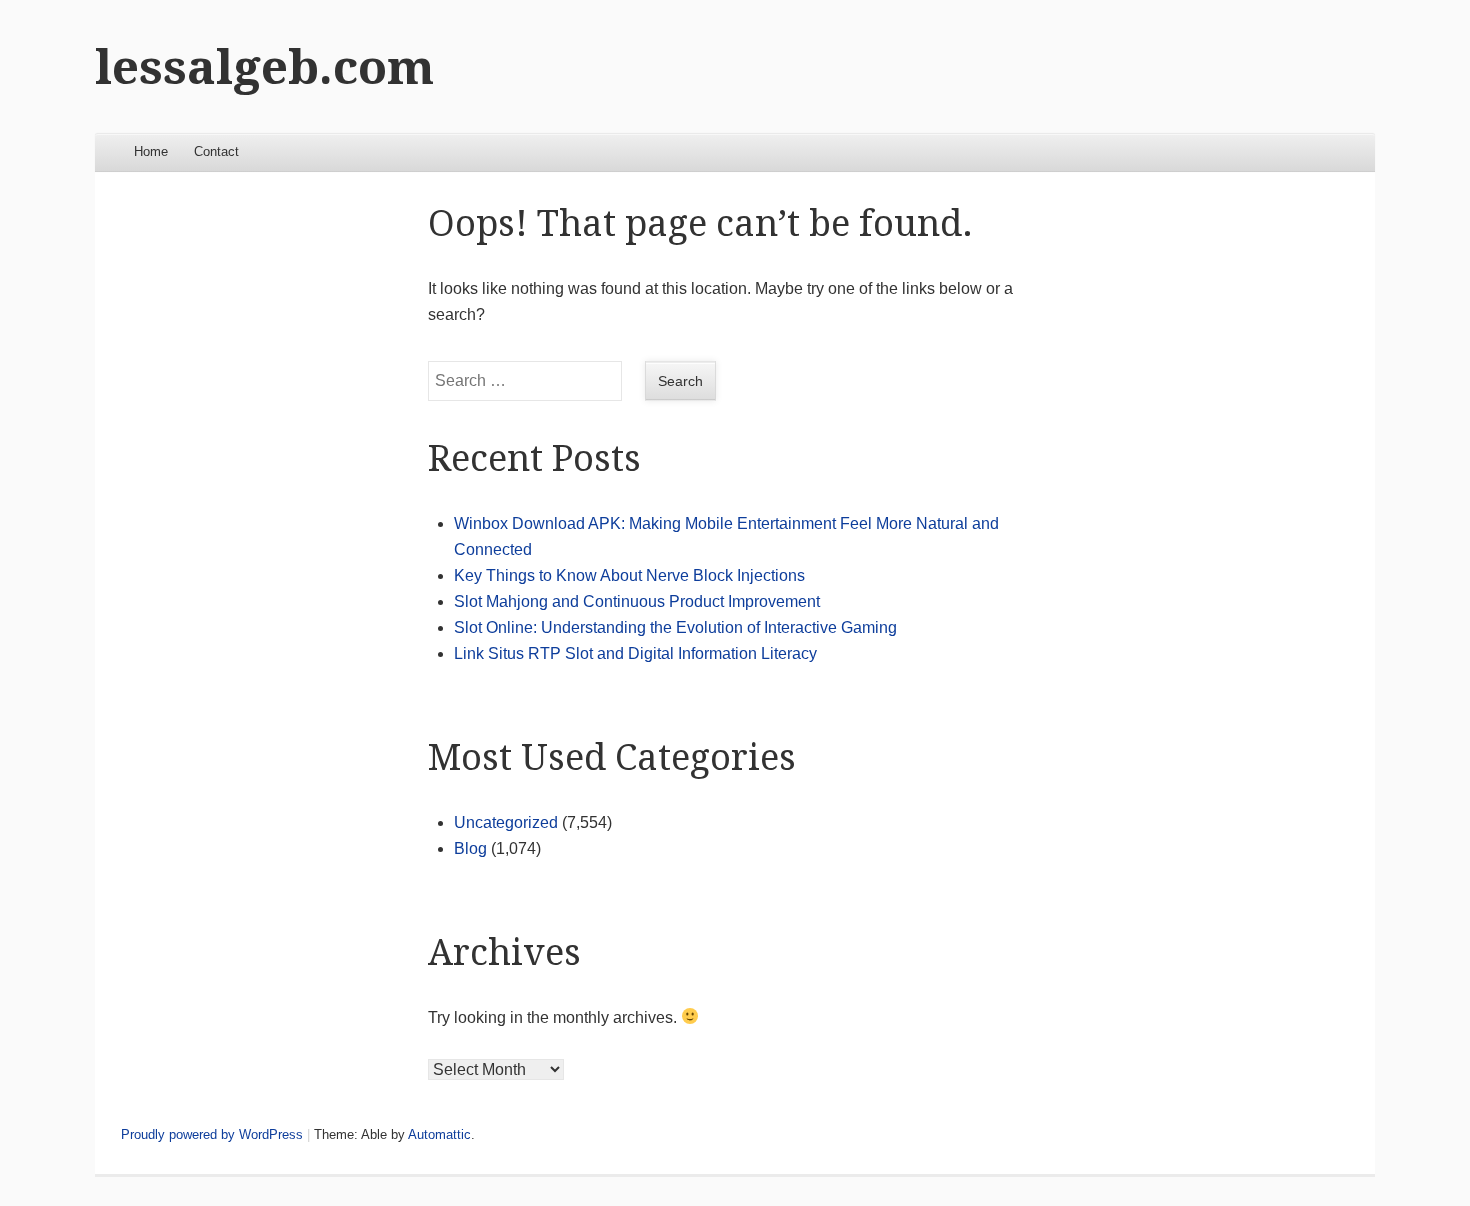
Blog (470, 848)
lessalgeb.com (264, 67)
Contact (216, 151)
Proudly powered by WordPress (212, 1134)
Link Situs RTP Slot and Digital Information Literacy (635, 653)
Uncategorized (506, 822)
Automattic (439, 1134)
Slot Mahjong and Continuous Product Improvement (637, 601)
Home (151, 151)
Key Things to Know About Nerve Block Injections (629, 575)
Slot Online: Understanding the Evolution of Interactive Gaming (675, 627)
